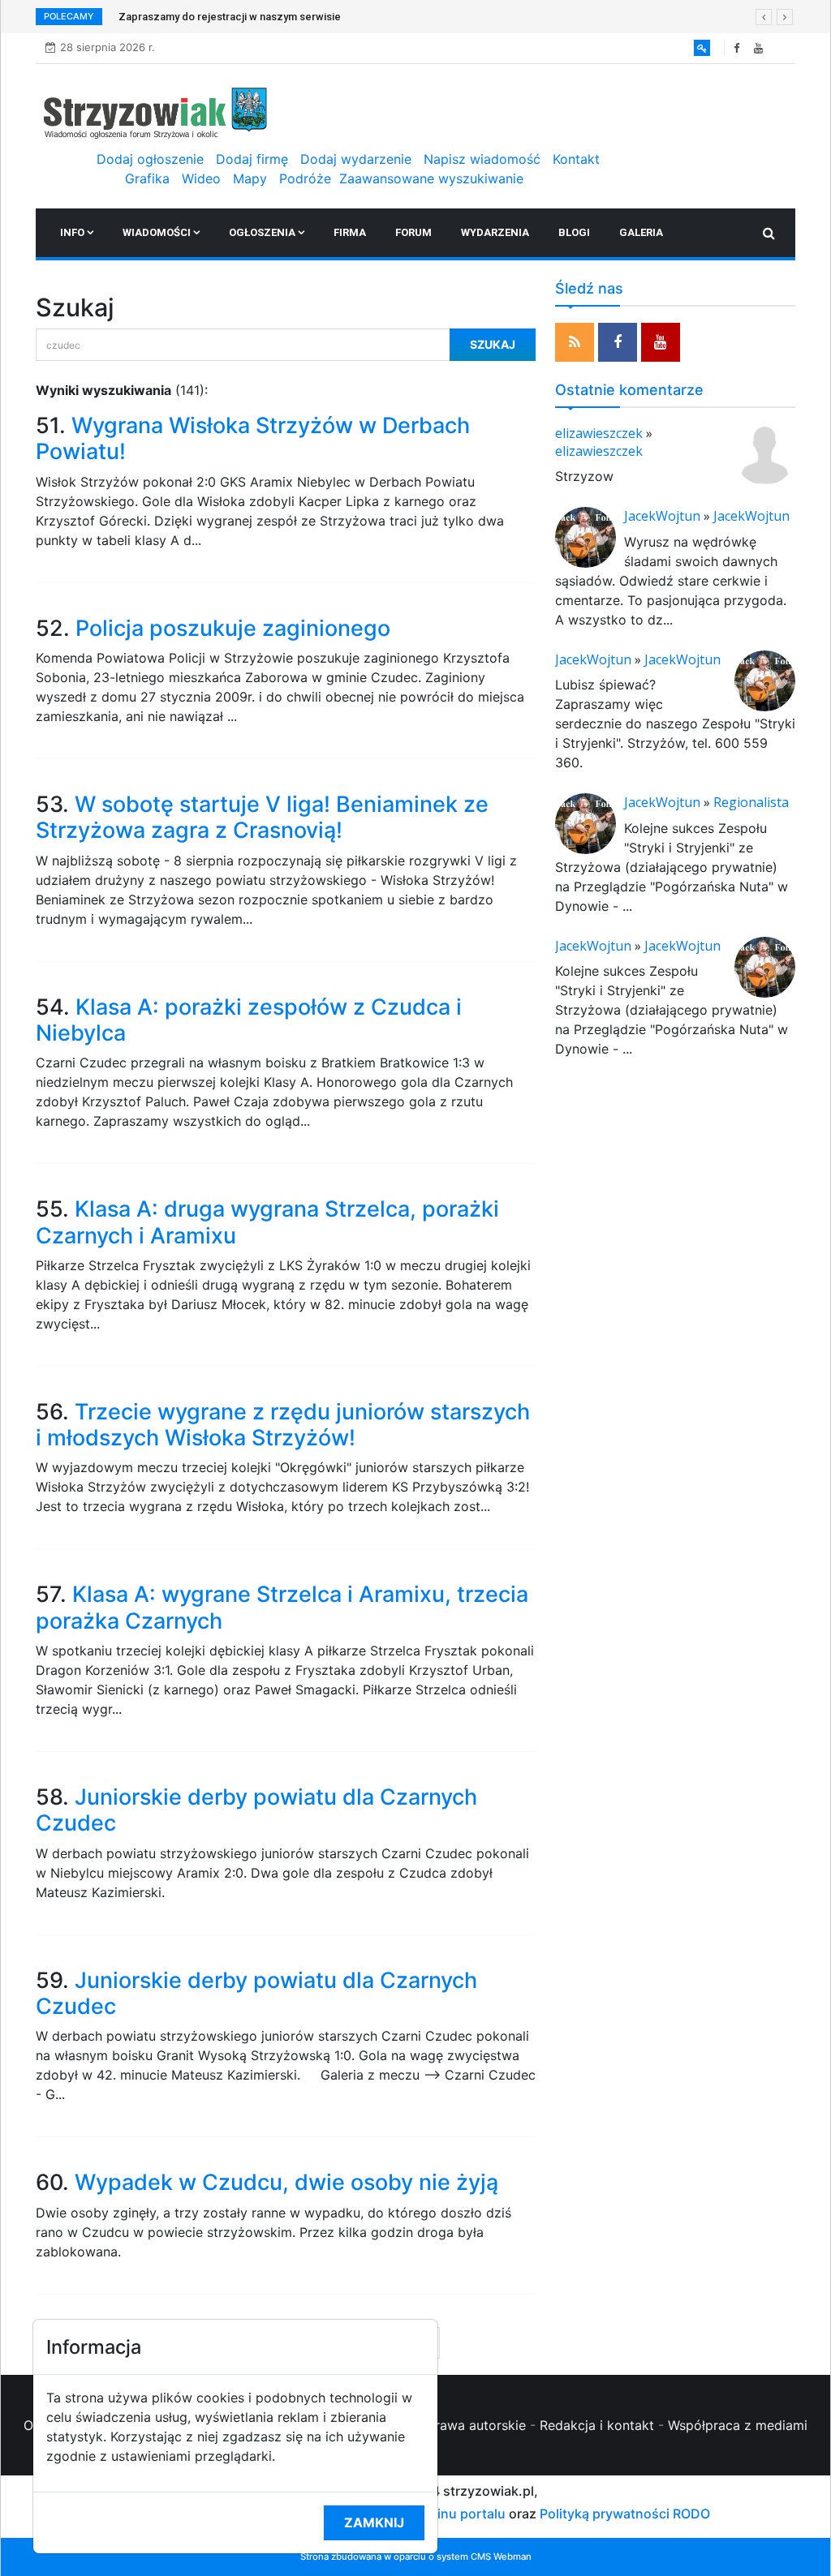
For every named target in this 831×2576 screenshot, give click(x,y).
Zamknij (374, 2522)
